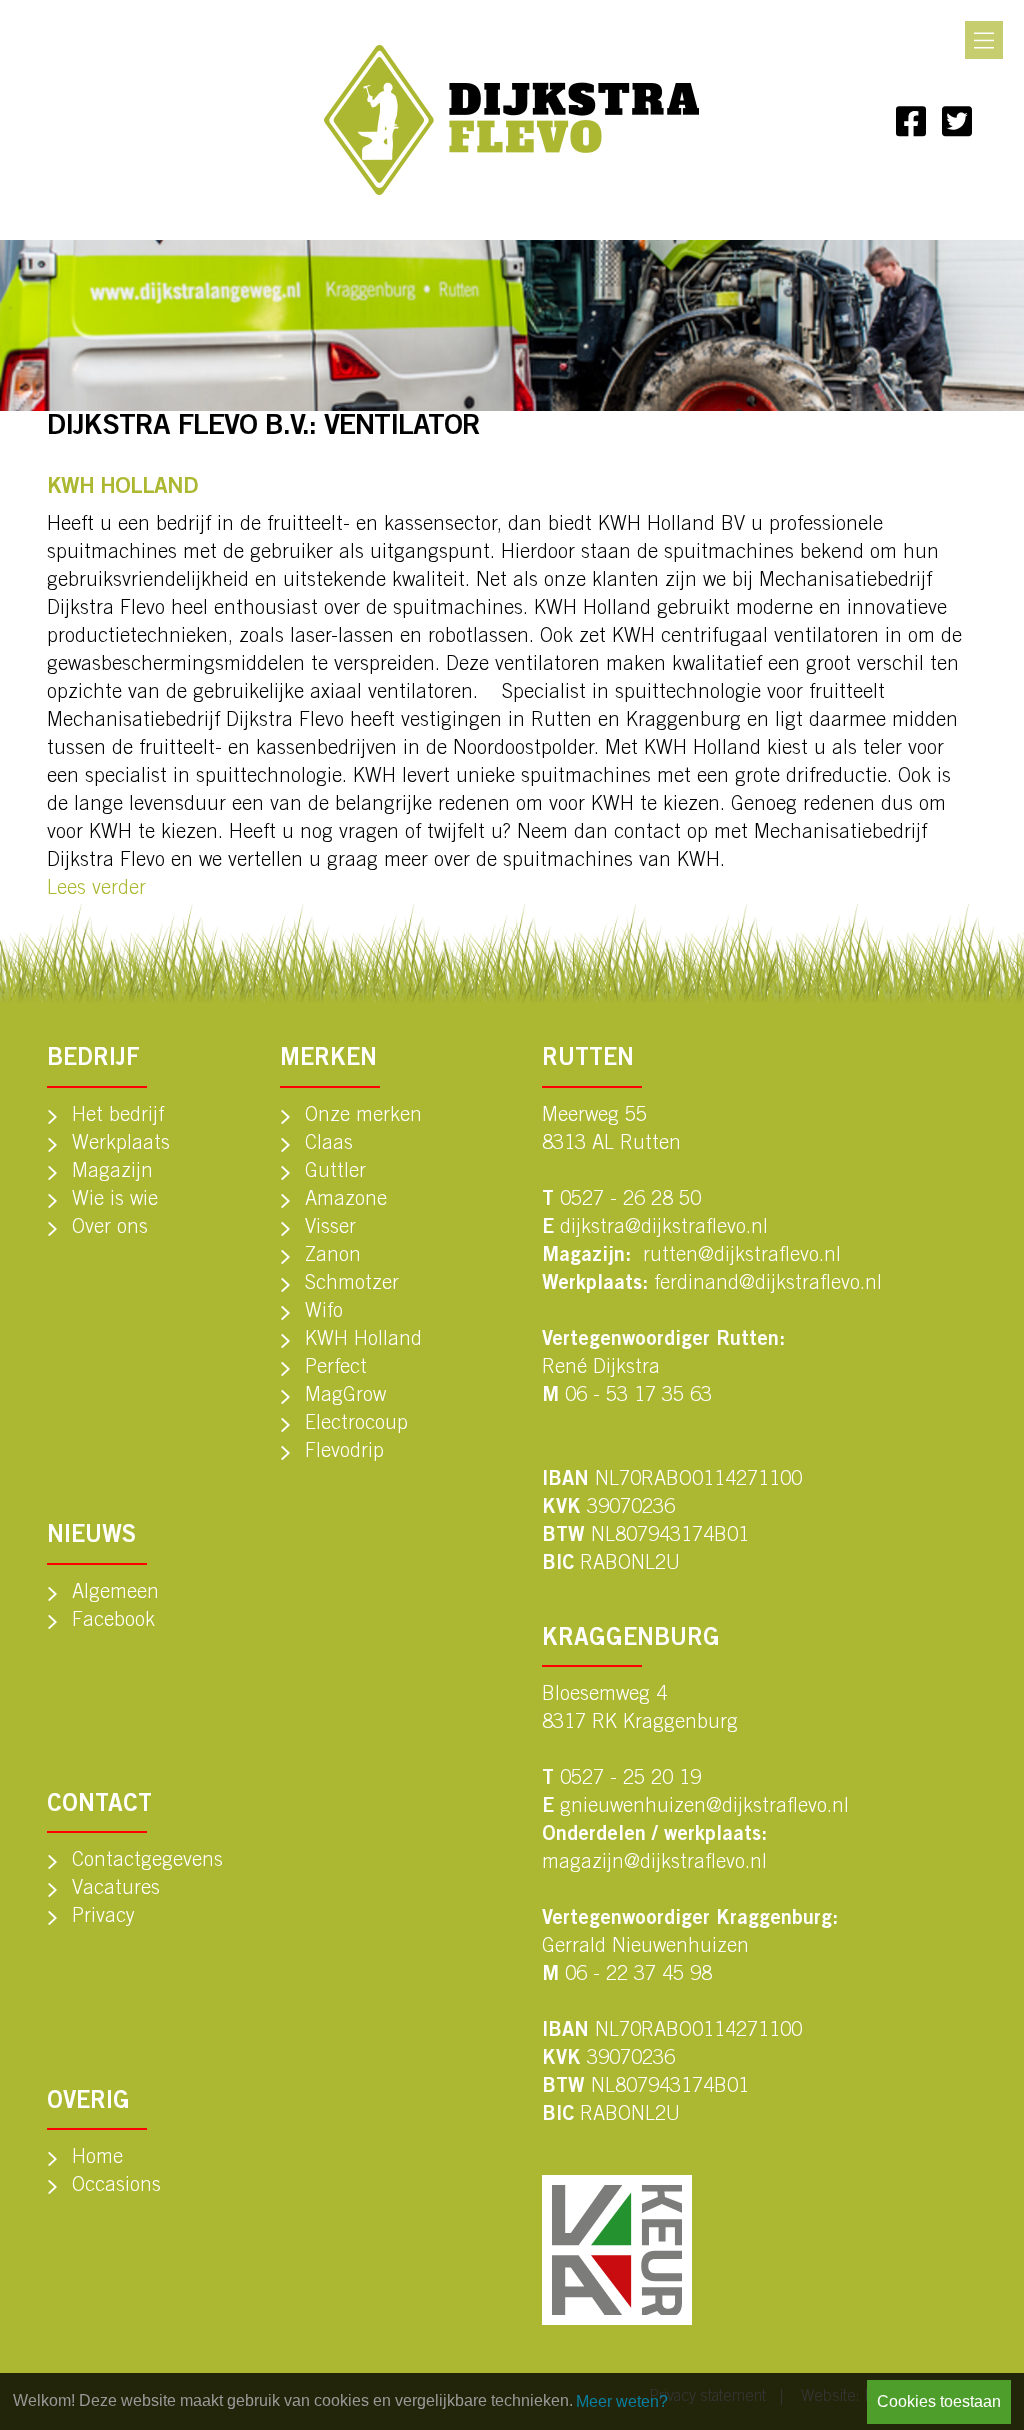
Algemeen (115, 1594)
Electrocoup (356, 1425)
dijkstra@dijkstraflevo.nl (664, 1229)
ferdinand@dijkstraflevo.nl (768, 1285)
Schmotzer (352, 1285)
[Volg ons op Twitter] (957, 120)
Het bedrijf (118, 1117)
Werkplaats (121, 1145)
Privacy (103, 1918)
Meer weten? (622, 2401)
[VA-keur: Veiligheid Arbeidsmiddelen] (617, 2250)
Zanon (333, 1257)
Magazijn (112, 1173)
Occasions (116, 2187)
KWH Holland (363, 1341)
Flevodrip (344, 1453)
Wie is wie (115, 1201)
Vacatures (116, 1890)
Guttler (335, 1173)
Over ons (110, 1229)
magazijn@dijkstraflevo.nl (654, 1864)
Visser (330, 1229)
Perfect (336, 1369)
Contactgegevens (147, 1862)
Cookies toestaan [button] (939, 2401)
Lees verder (96, 890)
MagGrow (345, 1397)
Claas (329, 1145)
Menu (984, 40)
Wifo (324, 1313)
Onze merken (363, 1117)
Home (97, 2159)
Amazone (346, 1201)
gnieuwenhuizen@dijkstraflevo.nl (704, 1808)
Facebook (113, 1622)
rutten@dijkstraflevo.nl (742, 1257)
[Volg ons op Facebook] (911, 120)
